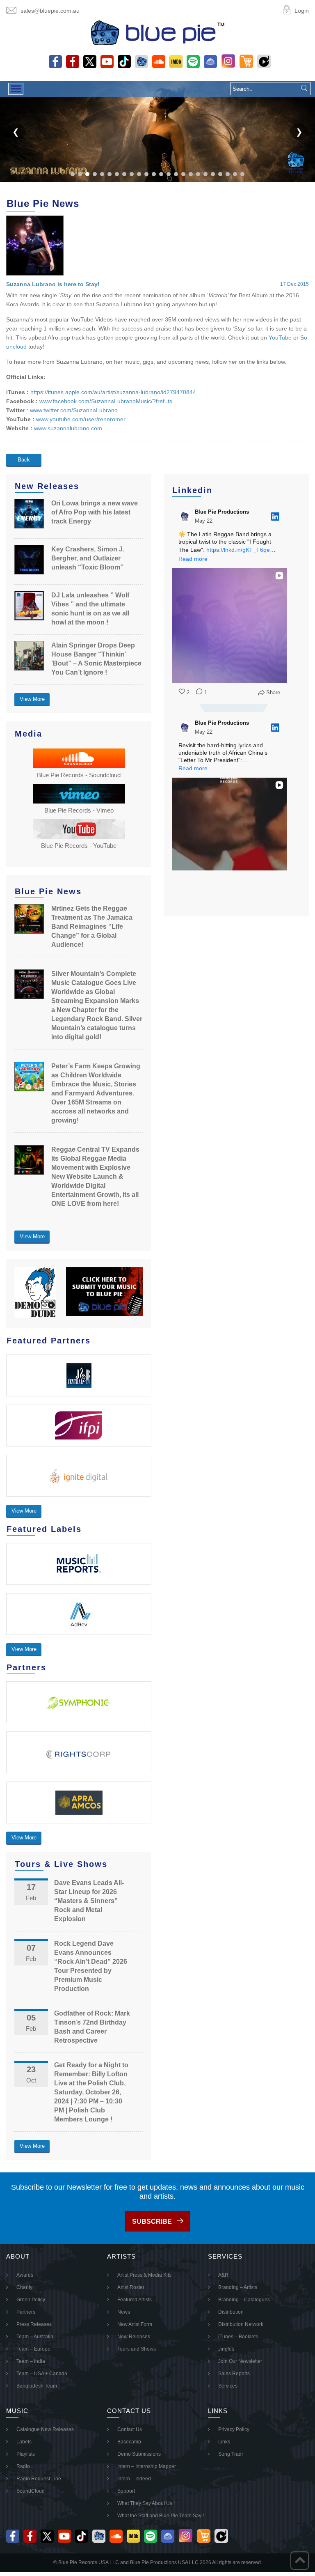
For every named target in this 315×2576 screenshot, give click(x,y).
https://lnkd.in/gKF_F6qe (238, 550)
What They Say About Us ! (146, 2503)
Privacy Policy (234, 2429)
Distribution (231, 2312)
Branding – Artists (238, 2287)
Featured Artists (135, 2300)
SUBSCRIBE (152, 2221)
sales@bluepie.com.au (50, 11)
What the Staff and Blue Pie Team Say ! (161, 2516)
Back (24, 460)
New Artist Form (135, 2324)
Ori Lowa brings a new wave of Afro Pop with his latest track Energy (95, 512)
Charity (24, 2287)
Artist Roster (131, 2287)
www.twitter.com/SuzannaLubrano (74, 410)
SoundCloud (31, 2491)
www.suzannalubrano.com (68, 428)
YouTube (280, 337)
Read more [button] (193, 559)
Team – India (31, 2361)
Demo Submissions (139, 2454)
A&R (223, 2275)
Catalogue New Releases (45, 2429)
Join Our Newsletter (240, 2361)
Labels (24, 2442)
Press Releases (34, 2324)
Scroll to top (300, 2561)
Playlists (26, 2454)
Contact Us (130, 2429)
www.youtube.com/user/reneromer (81, 419)
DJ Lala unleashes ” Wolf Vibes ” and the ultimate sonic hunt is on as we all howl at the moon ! (90, 609)
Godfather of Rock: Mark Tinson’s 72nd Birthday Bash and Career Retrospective (92, 2027)
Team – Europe (33, 2349)
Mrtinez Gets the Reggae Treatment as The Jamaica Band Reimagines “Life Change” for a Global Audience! (92, 926)
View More (32, 699)
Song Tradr (231, 2454)
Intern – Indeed (134, 2479)
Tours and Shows (137, 2349)
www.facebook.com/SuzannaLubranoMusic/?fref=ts (106, 401)
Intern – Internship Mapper (147, 2466)
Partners (26, 2312)
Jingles (226, 2349)
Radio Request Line (39, 2479)
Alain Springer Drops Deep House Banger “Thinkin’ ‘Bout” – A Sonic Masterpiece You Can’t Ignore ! (96, 659)
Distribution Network (241, 2324)
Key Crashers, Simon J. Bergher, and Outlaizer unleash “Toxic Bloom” (88, 558)
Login (302, 11)
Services (228, 2386)
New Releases (134, 2337)
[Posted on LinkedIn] (275, 517)
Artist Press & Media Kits (144, 2275)
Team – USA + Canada (42, 2374)
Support (126, 2491)
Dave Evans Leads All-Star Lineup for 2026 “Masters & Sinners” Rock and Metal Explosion (89, 1901)
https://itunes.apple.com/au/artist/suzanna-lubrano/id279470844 (113, 392)
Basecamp (129, 2442)
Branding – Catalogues (244, 2300)
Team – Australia (35, 2337)
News (124, 2312)
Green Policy (31, 2300)
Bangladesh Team (37, 2386)
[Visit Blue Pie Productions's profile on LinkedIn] (185, 517)
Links (224, 2442)
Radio (23, 2466)
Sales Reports (234, 2374)
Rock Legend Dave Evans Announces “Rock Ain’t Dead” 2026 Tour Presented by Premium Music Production (91, 1966)
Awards (25, 2275)
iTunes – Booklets (238, 2337)
